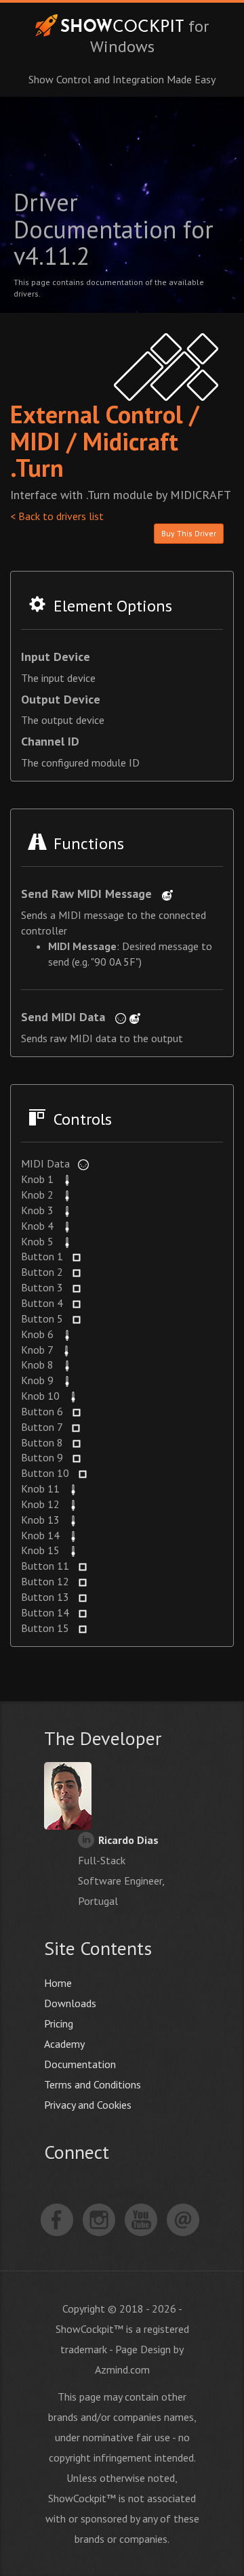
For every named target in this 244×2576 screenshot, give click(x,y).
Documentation (80, 2064)
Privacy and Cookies (88, 2105)
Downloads (70, 2003)
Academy (64, 2044)
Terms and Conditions (93, 2084)
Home (58, 1983)
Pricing (59, 2023)
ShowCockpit (110, 25)
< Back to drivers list (57, 516)
